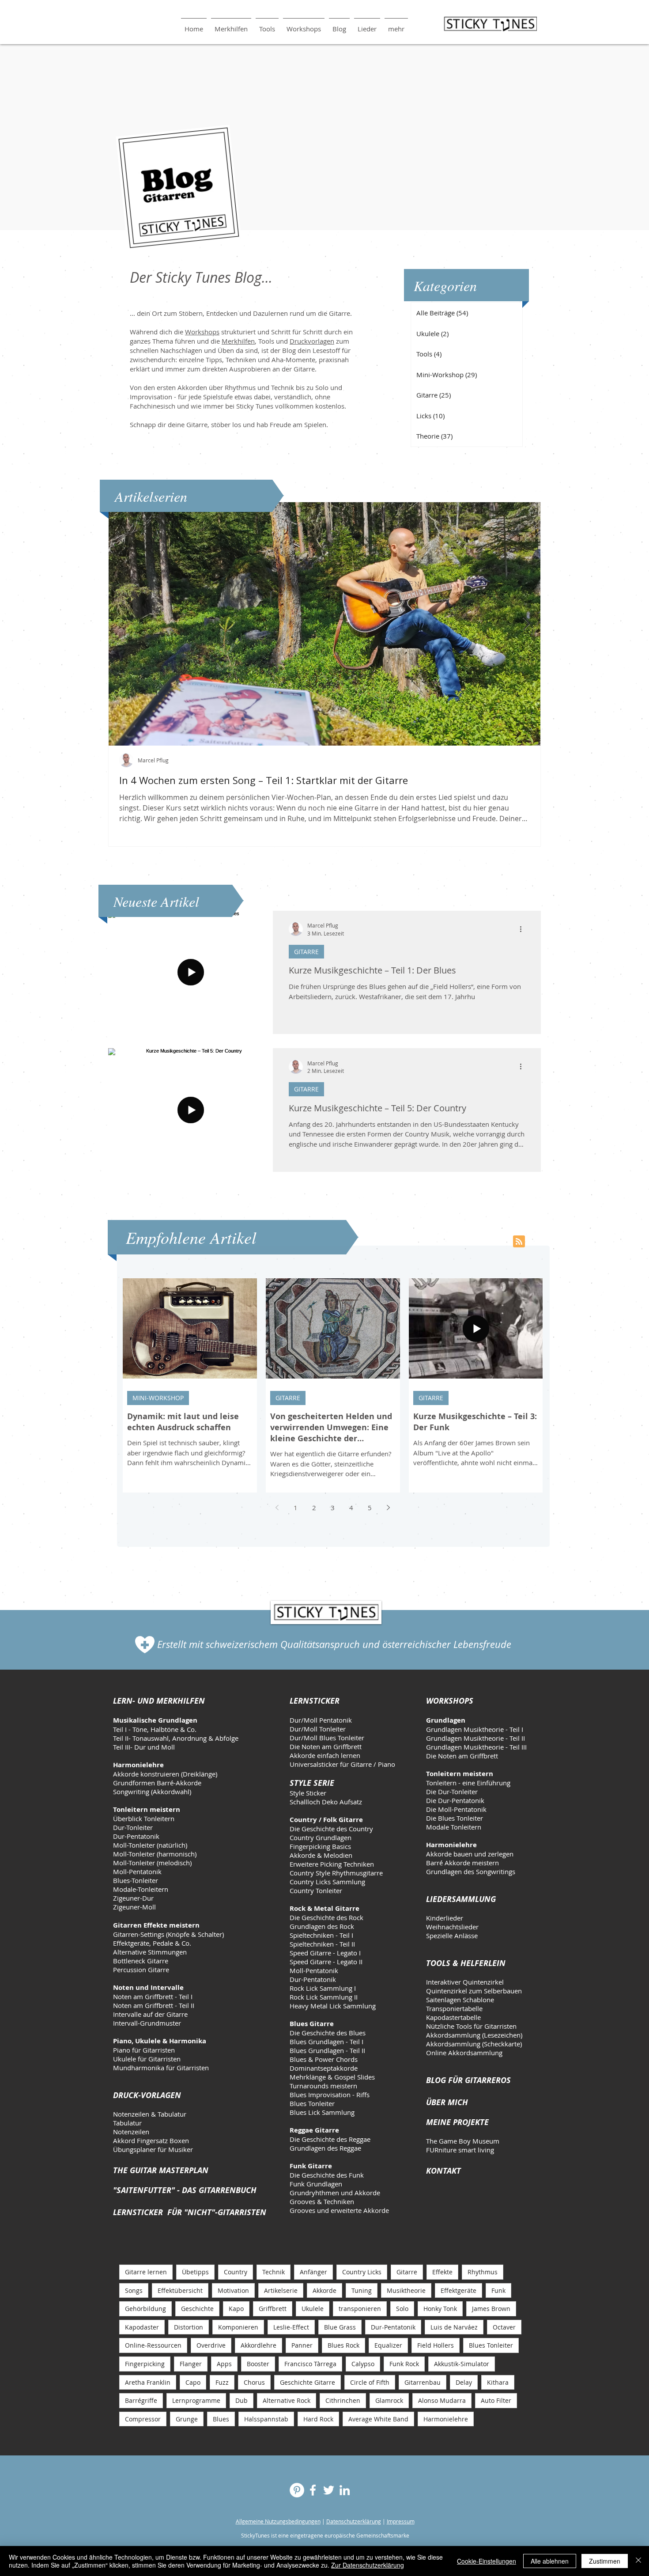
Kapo (236, 2309)
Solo (402, 2309)
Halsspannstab (266, 2419)
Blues (221, 2419)
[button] (267, 25)
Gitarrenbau (423, 2382)
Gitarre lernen (146, 2272)
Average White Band (378, 2419)
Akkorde (324, 2290)
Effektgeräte (458, 2290)
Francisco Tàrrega (310, 2364)
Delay (464, 2382)
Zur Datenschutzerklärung (368, 2565)
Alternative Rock (287, 2400)
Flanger (191, 2364)
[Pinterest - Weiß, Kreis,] (297, 2490)
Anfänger (313, 2272)
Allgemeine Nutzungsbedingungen (278, 2521)
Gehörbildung (145, 2309)
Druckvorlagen (312, 341)
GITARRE (306, 952)
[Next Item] (526, 624)
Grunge (187, 2419)
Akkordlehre (258, 2345)
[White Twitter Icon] (329, 2490)
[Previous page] (277, 1508)
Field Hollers (436, 2345)
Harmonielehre (446, 2419)
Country (236, 2272)
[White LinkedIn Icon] (345, 2490)
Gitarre (407, 2272)
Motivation (233, 2290)
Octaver (504, 2327)
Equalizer (388, 2345)
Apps (224, 2364)
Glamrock (389, 2400)
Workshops (202, 332)
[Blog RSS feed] (519, 1242)
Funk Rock (404, 2364)
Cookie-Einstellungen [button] (487, 2561)
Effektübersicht (180, 2290)
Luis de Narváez (454, 2327)
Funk (498, 2290)
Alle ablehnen (550, 2561)
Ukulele (313, 2309)
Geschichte (197, 2309)
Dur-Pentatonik (393, 2327)
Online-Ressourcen (153, 2345)
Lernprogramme (196, 2400)
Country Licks (362, 2272)
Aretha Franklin (148, 2382)
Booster (258, 2364)
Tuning (362, 2290)
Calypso (363, 2364)
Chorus (254, 2382)
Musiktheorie (406, 2290)
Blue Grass (340, 2327)
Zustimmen (605, 2561)
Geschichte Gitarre (308, 2382)
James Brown (491, 2309)
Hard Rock (318, 2419)
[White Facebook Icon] (313, 2490)
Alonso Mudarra (442, 2400)
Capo (193, 2382)
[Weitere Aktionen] (524, 929)
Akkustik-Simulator (462, 2364)
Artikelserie (281, 2290)
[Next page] (389, 1508)
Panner (302, 2345)
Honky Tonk (440, 2309)
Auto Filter (496, 2400)
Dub (241, 2400)
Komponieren (238, 2327)
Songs (134, 2290)
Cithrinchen (343, 2400)
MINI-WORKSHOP (158, 1398)
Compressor (143, 2419)
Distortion (189, 2327)
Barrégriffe (141, 2400)
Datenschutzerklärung (354, 2521)
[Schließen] (638, 2561)
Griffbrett (273, 2309)
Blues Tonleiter (491, 2345)
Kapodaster (142, 2327)
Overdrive (211, 2345)
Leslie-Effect (291, 2327)
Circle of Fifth (370, 2382)
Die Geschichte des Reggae (330, 2139)
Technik (274, 2272)
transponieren (360, 2309)
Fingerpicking (145, 2364)
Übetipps (195, 2272)
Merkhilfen (238, 341)
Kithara (498, 2382)
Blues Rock (343, 2345)
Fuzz (222, 2382)
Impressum (401, 2521)
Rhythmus (483, 2272)
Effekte (442, 2272)
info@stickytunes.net (423, 2486)
